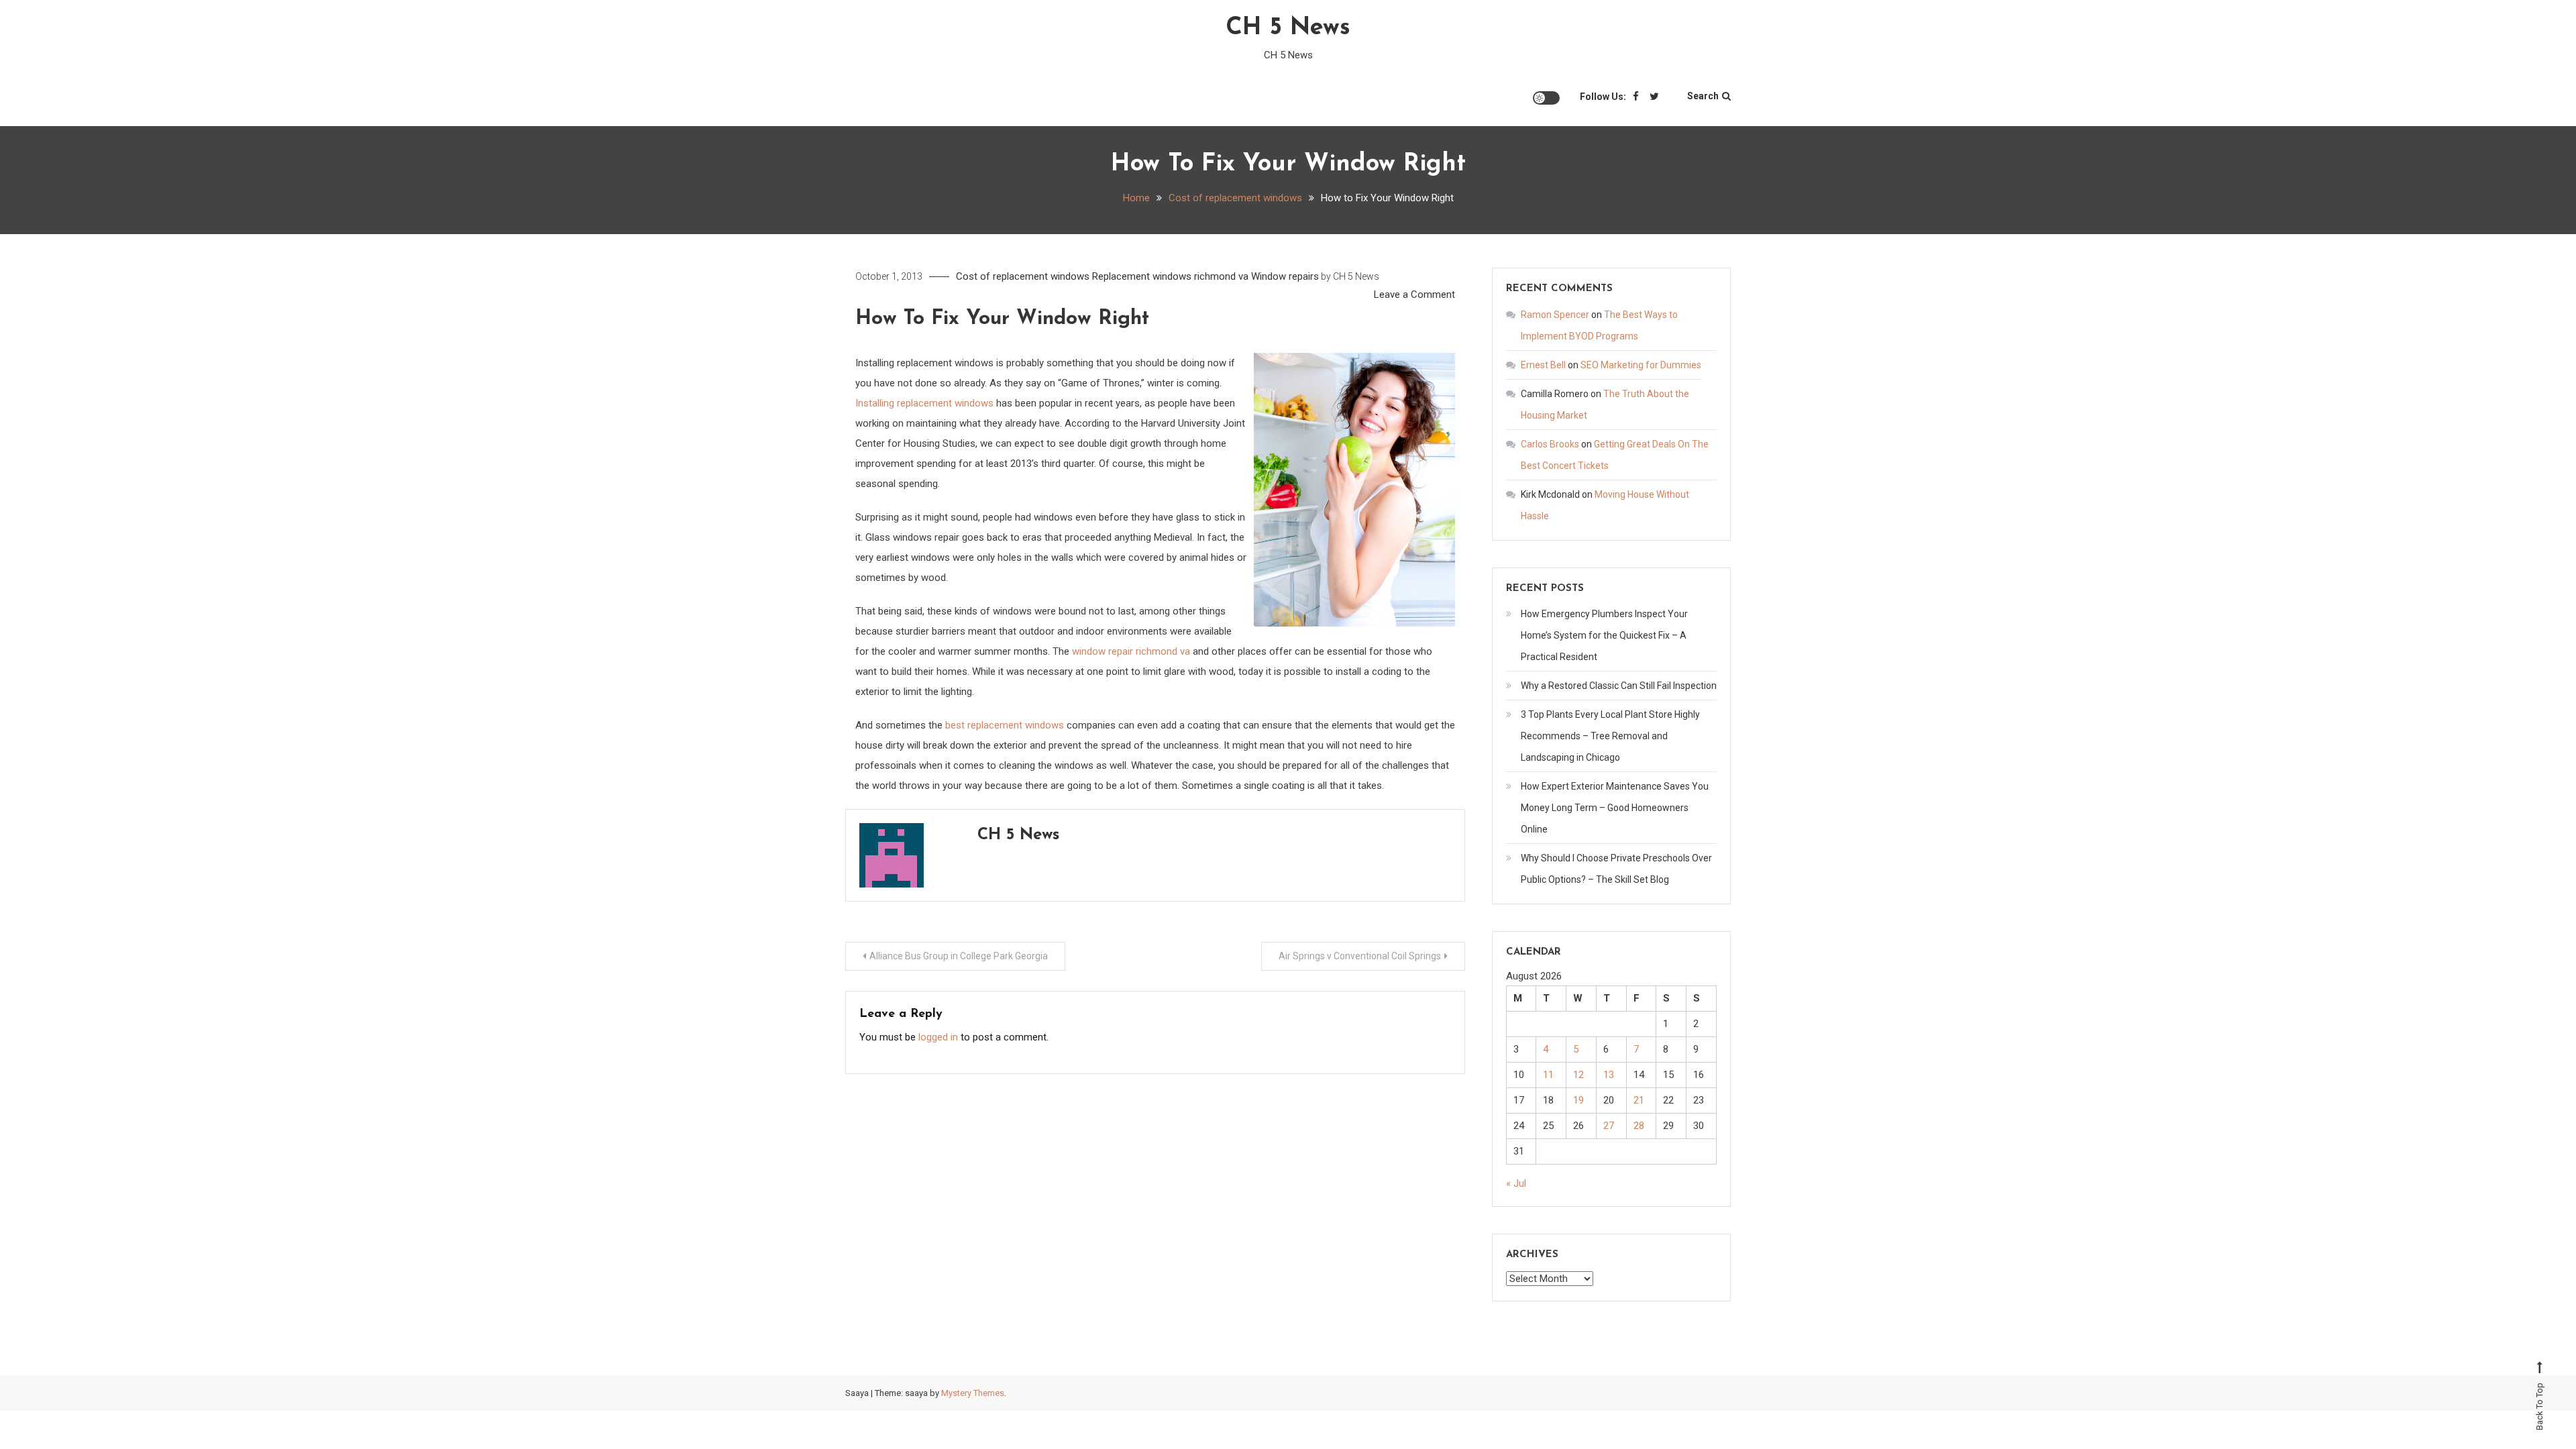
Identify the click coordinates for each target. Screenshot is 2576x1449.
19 (1578, 1100)
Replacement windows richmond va (1170, 276)
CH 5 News (1288, 28)
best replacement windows (1005, 725)
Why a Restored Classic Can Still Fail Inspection (1619, 686)
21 (1639, 1100)
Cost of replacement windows (1023, 276)
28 (1639, 1126)
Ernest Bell (1543, 365)
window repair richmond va (1131, 651)
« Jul (1516, 1183)
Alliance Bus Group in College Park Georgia (959, 956)
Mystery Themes (973, 1393)
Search (1703, 96)
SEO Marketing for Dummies (1641, 365)
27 (1609, 1126)
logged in (938, 1037)
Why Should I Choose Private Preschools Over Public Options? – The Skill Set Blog (1616, 869)
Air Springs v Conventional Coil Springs (1360, 956)
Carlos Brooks (1550, 444)
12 (1578, 1075)
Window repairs (1285, 276)
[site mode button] (1546, 98)
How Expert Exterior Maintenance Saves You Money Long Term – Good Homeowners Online (1615, 808)
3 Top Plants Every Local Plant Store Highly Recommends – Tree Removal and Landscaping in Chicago (1610, 736)
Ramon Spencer (1555, 315)
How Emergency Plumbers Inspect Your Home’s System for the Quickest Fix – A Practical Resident (1604, 635)
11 (1548, 1075)
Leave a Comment (1414, 294)
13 (1609, 1075)
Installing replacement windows (924, 403)
